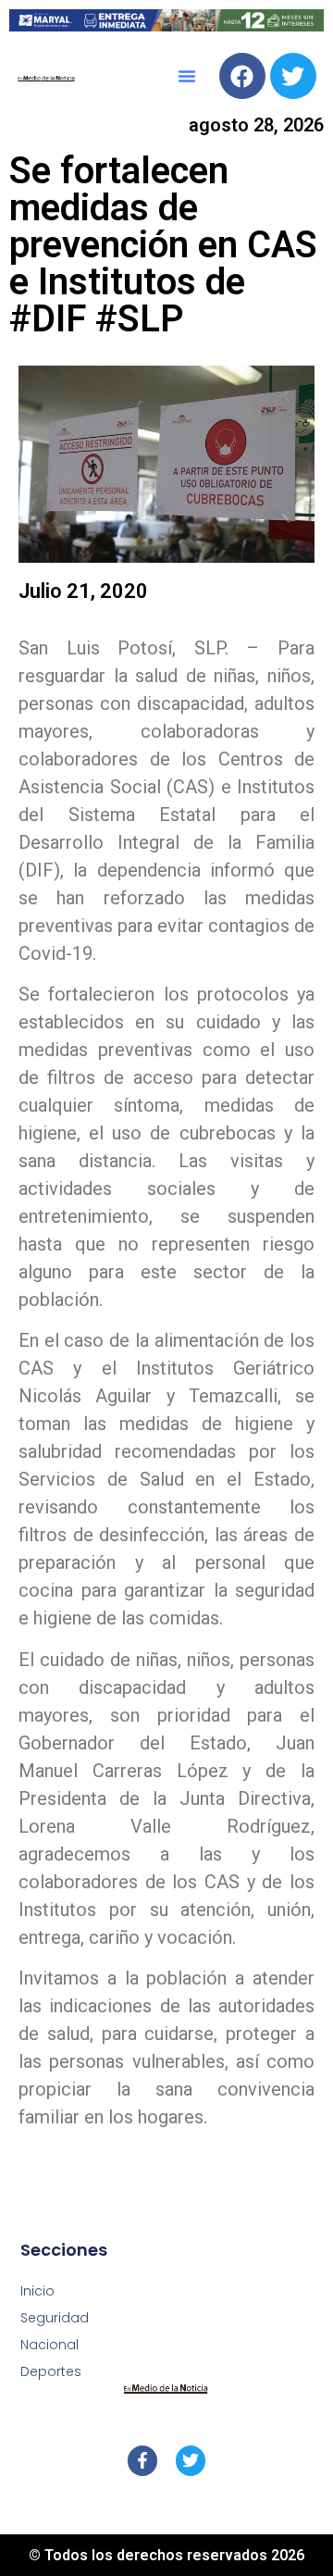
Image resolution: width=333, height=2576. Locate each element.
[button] (187, 76)
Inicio (37, 2291)
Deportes (51, 2371)
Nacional (49, 2345)
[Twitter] (293, 76)
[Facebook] (242, 76)
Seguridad (55, 2318)
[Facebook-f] (142, 2460)
